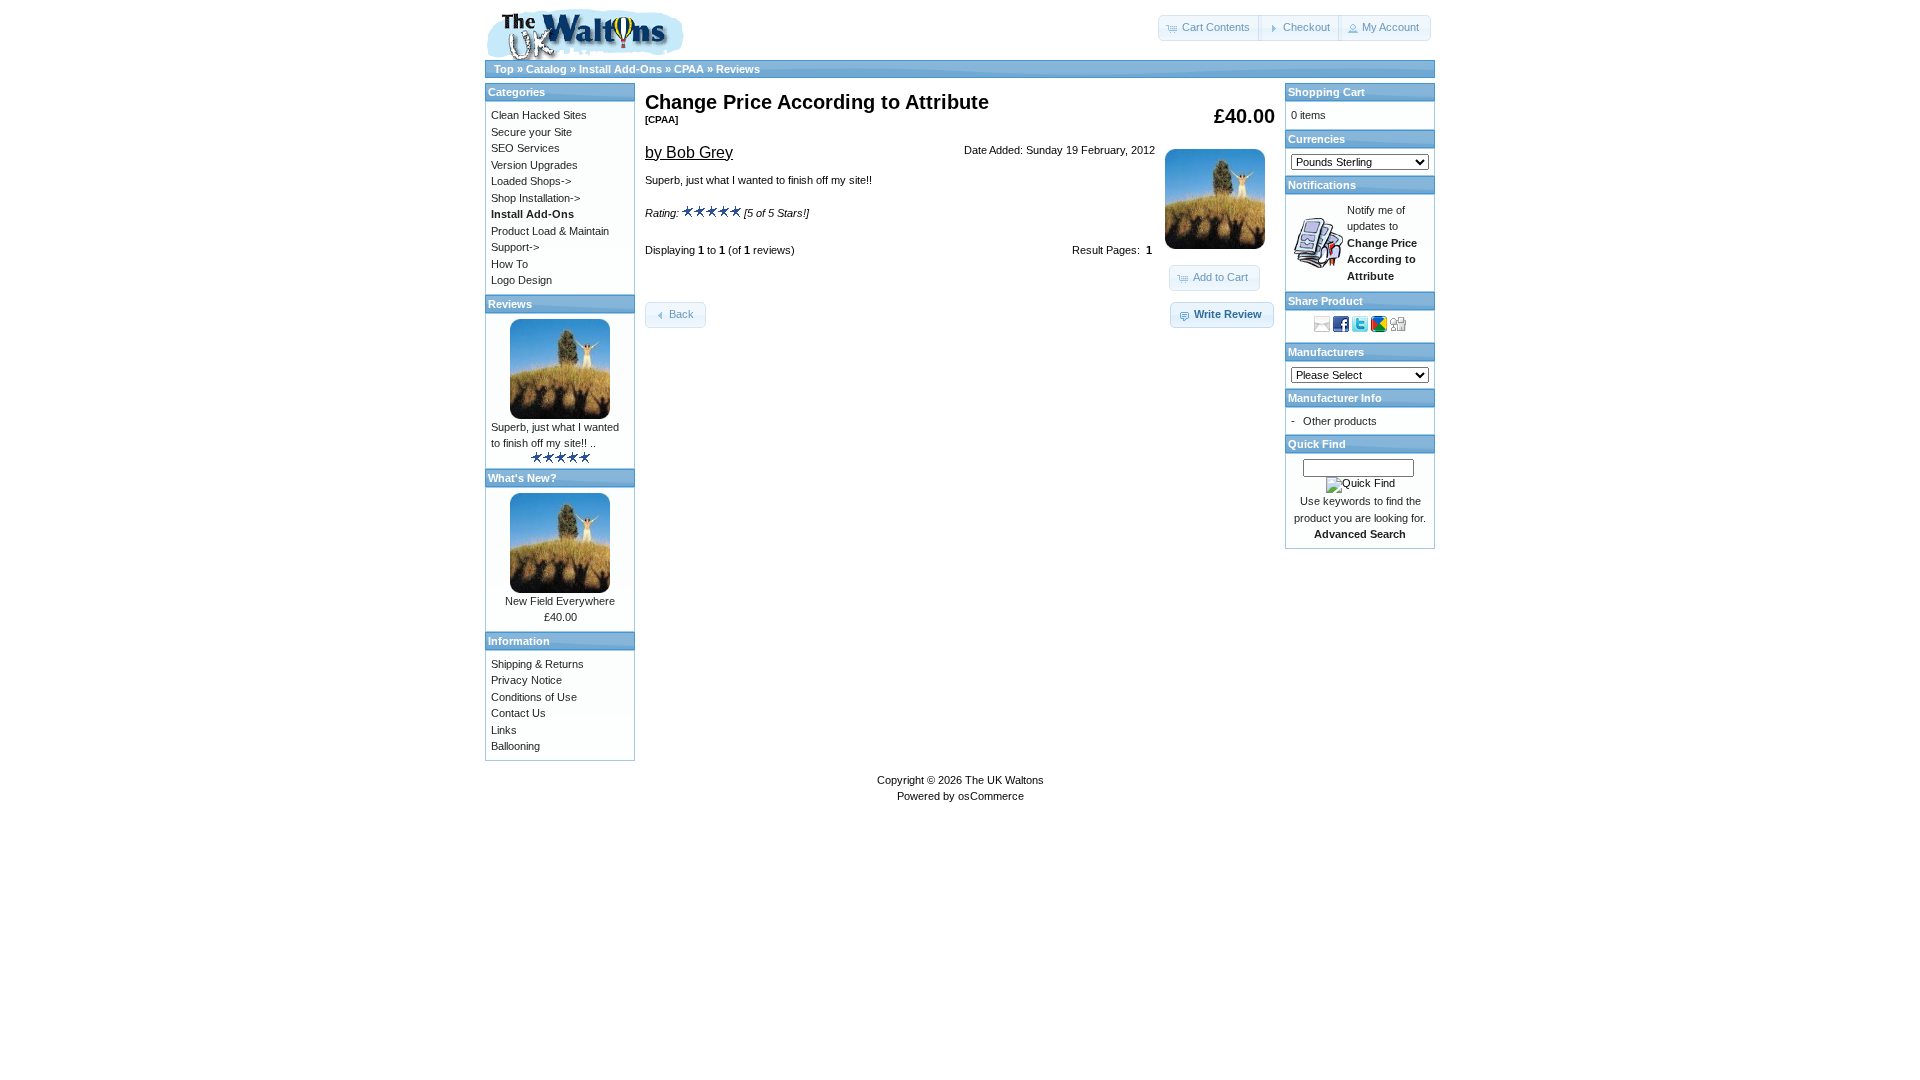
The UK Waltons (1004, 780)
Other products (1340, 421)
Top (504, 69)
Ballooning (515, 746)
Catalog (546, 69)
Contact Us (518, 713)
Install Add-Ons (620, 69)
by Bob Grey (689, 152)
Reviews (738, 69)
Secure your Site (531, 132)
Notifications (1322, 185)
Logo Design (521, 280)
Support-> (515, 247)
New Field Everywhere (560, 601)
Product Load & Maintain (550, 231)
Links (504, 730)
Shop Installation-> (535, 198)
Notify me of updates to (1382, 243)
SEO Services (525, 148)
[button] (1210, 28)
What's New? (522, 478)
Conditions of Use (534, 697)
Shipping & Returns (537, 664)
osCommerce (991, 796)
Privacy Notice (526, 680)
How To (509, 264)
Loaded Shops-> (531, 181)
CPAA (689, 69)
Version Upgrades (534, 165)
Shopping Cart (1326, 92)
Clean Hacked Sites (539, 115)
